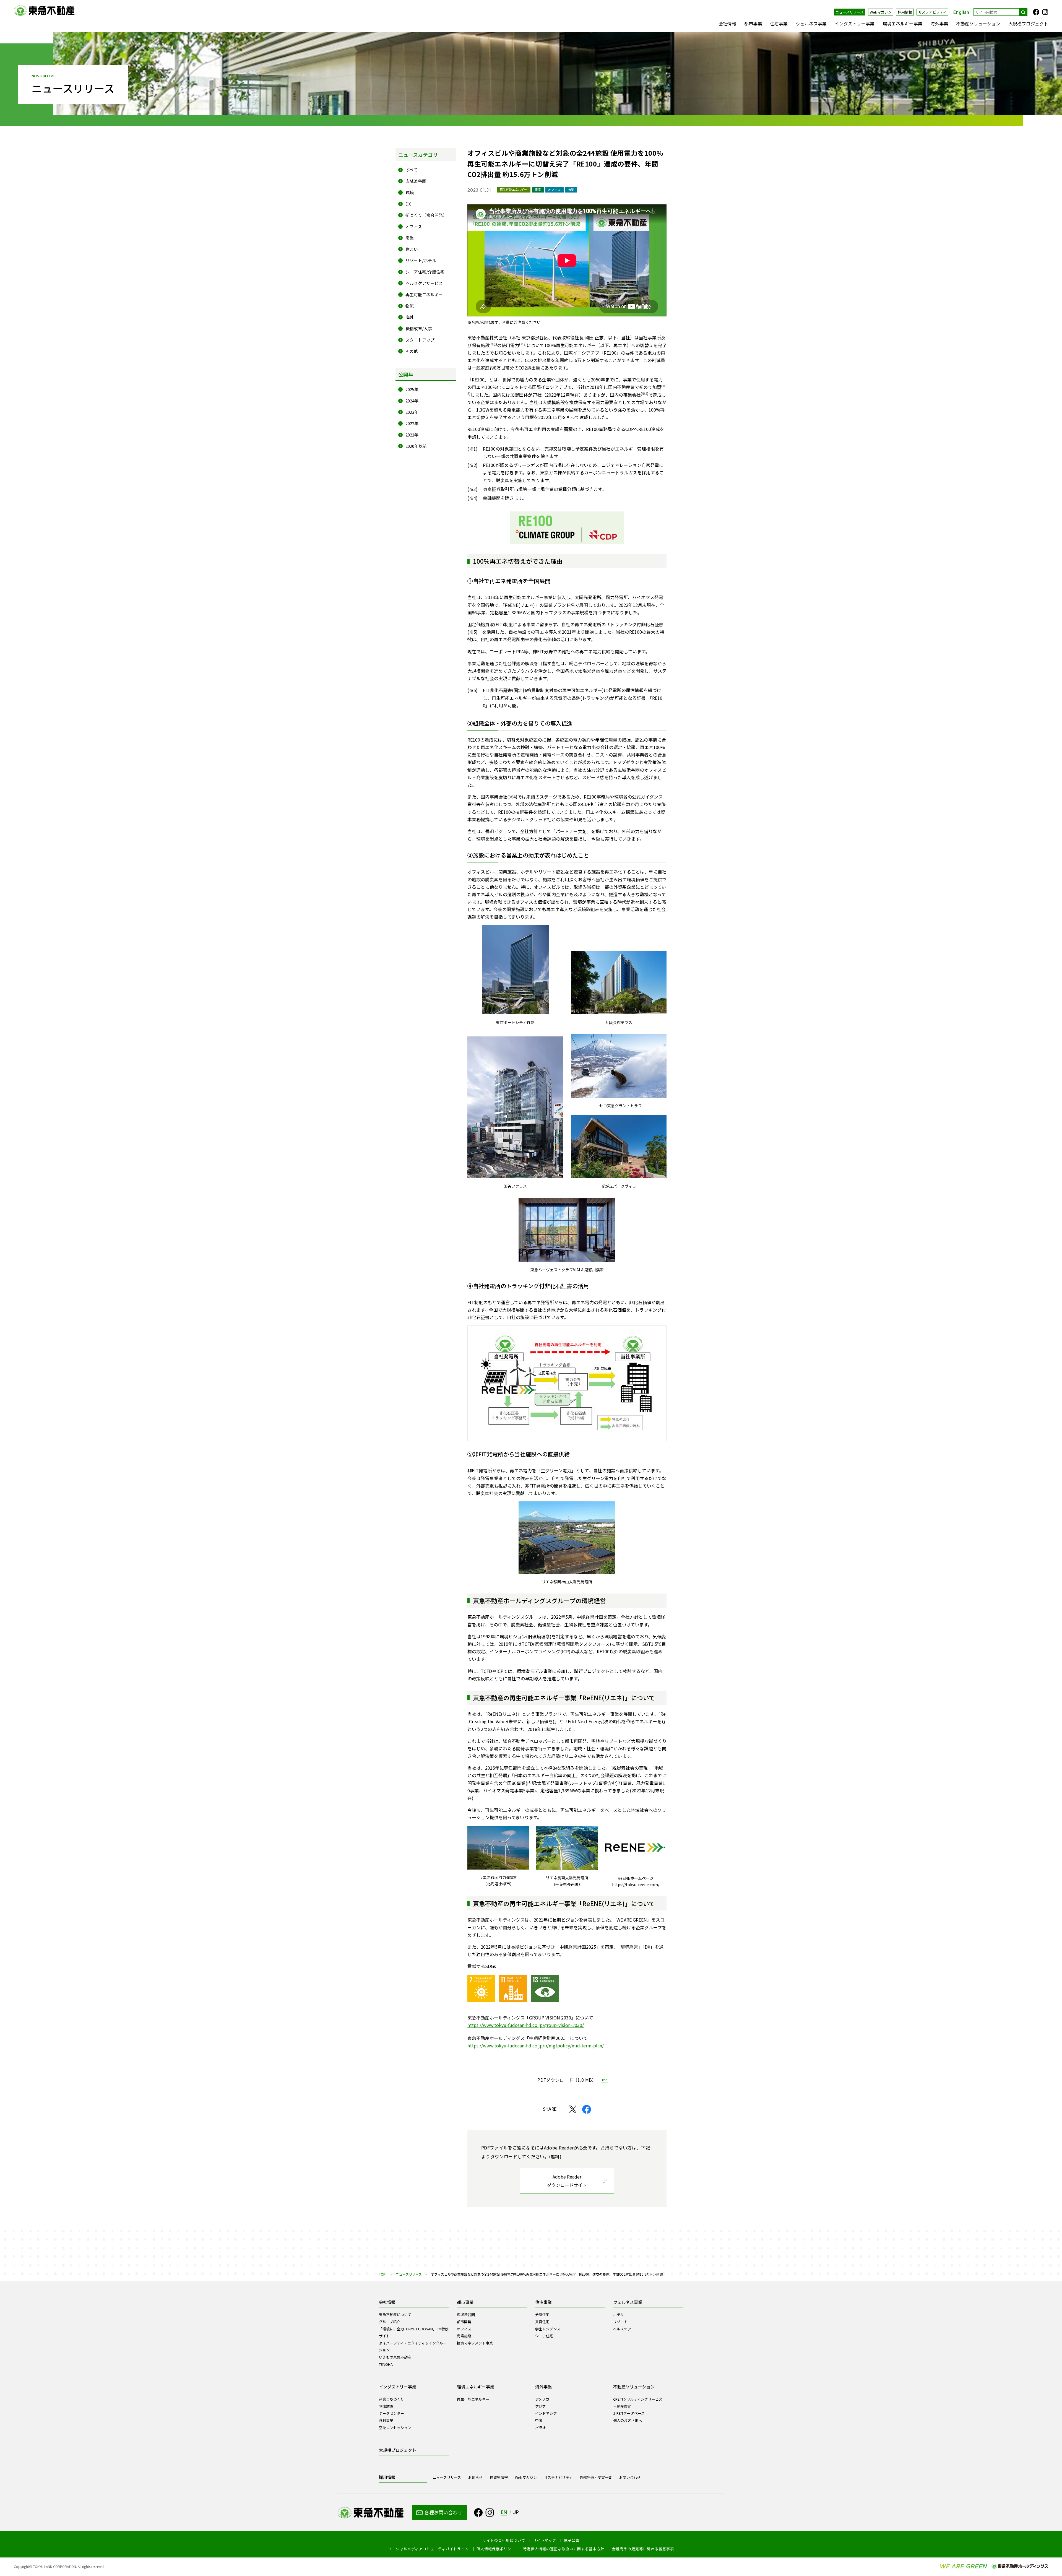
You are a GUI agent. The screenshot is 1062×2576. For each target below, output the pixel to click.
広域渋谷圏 (416, 181)
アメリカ (542, 2399)
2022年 (412, 423)
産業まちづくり (391, 2399)
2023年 (412, 412)
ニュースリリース (850, 12)
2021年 (412, 435)
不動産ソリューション (978, 24)
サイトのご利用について (504, 2540)
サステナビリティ (932, 12)
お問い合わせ (630, 2477)
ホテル (619, 2314)
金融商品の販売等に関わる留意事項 (643, 2549)
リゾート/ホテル (421, 260)
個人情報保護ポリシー (496, 2549)
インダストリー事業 (855, 24)
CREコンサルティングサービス (638, 2399)
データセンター (391, 2413)
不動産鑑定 (622, 2406)
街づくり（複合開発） (426, 215)
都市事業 (753, 24)
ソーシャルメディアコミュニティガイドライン (428, 2549)
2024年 (412, 401)
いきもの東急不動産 (395, 2357)
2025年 (412, 389)
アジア (540, 2406)
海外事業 (939, 24)
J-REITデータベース (629, 2413)
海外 (410, 317)
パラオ (541, 2428)
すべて (411, 170)
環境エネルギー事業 (902, 24)
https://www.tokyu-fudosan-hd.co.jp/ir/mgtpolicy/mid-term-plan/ (536, 2045)
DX (408, 204)
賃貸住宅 (542, 2322)
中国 (539, 2420)
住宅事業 (779, 24)
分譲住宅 (542, 2314)
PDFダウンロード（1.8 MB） (567, 2080)
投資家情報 (499, 2477)
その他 (412, 351)
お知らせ (475, 2477)
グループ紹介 (390, 2322)
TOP (382, 2274)
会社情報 (727, 24)
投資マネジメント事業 (475, 2343)
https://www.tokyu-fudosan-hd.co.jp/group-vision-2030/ (526, 2025)
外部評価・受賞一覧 (596, 2477)
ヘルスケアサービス (424, 283)
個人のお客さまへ (628, 2420)
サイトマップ (545, 2540)
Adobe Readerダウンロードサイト (567, 2181)
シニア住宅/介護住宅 (425, 272)
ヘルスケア (622, 2329)
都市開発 (464, 2322)
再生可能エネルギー (424, 294)
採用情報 (905, 12)
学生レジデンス (548, 2329)
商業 (410, 238)
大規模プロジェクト (1028, 24)
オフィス (414, 226)
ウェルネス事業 (811, 24)
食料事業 (386, 2420)
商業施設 (464, 2336)
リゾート (620, 2322)
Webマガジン (881, 12)
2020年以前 (416, 446)
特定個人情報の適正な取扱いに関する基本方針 (564, 2549)
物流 (410, 306)
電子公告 (572, 2540)
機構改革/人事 (419, 328)
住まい (412, 249)
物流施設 (386, 2406)
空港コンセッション (395, 2428)
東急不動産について (395, 2314)
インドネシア (546, 2413)
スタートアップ (420, 340)
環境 (410, 192)
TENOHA (386, 2364)
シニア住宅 (544, 2336)
